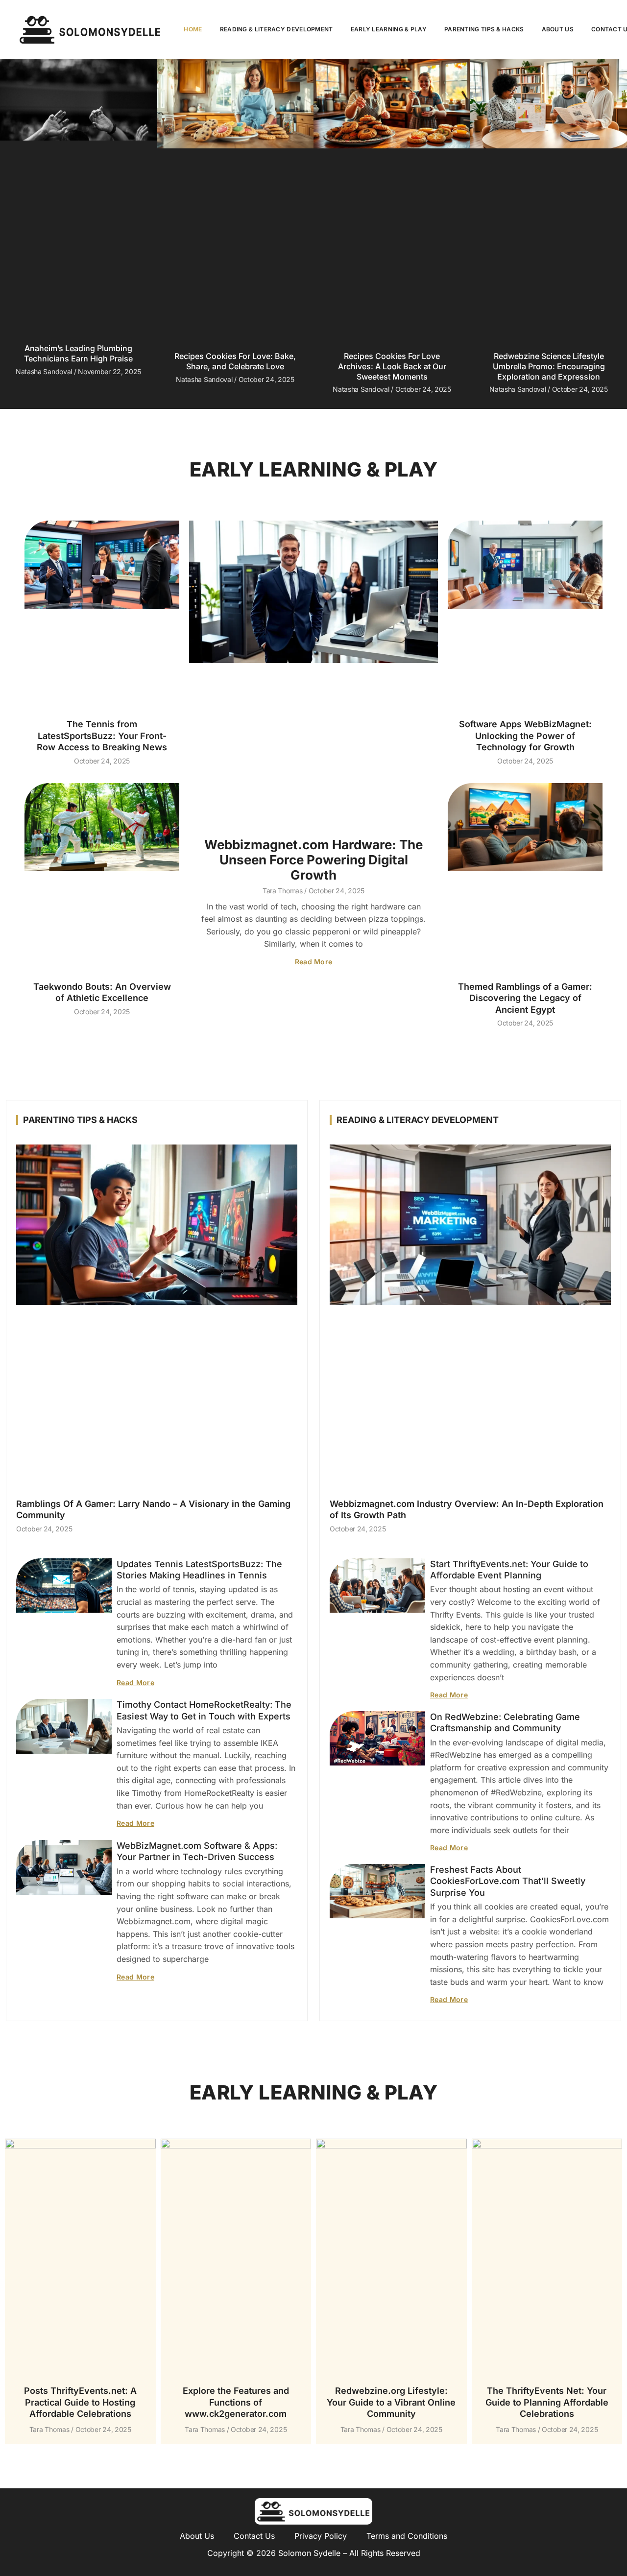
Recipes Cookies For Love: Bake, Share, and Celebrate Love (235, 361)
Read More (314, 962)
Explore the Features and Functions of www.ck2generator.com (236, 2402)
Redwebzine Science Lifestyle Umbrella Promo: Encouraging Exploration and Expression (549, 366)
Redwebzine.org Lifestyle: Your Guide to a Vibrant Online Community (391, 2402)
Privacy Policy (321, 2536)
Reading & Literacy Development (277, 29)
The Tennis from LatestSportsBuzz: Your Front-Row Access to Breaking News (102, 736)
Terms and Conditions (407, 2536)
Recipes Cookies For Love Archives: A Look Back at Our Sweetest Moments (392, 366)
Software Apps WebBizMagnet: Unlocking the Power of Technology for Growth (525, 736)
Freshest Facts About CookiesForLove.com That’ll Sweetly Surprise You (508, 1881)
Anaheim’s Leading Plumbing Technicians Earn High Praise (78, 353)
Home (193, 29)
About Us (558, 29)
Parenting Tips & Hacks (484, 29)
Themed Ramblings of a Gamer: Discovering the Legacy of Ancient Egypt (525, 998)
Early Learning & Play (389, 29)
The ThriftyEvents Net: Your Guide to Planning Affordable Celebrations (547, 2402)
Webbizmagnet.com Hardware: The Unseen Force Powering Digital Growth (313, 860)
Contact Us (254, 2536)
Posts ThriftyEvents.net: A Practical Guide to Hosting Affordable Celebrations (80, 2402)
